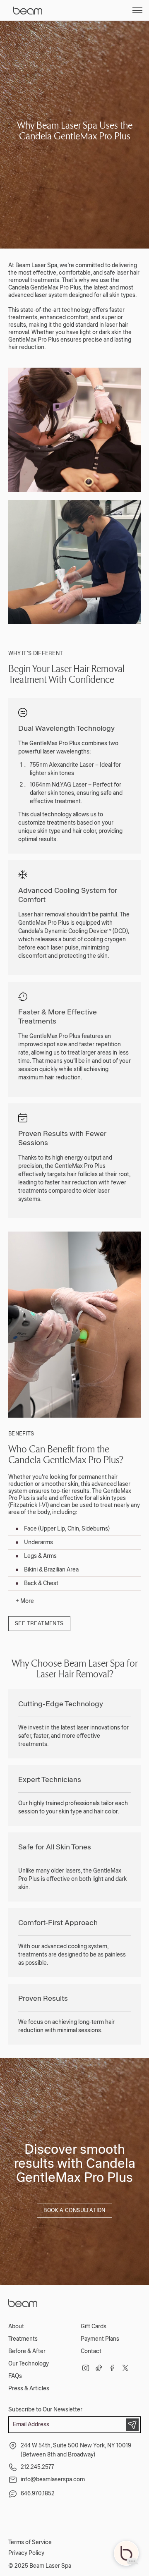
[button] (137, 10)
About (16, 2326)
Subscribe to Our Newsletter (45, 2410)
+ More (25, 1601)
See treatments (39, 1624)
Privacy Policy (26, 2553)
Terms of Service (30, 2542)
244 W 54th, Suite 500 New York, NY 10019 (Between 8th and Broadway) (76, 2450)
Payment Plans (100, 2339)
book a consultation (74, 2210)
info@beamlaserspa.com (53, 2479)
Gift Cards (94, 2326)
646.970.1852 (38, 2493)
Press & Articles (29, 2388)
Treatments (23, 2339)
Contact (91, 2351)
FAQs (15, 2376)
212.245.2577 (37, 2467)
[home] (34, 10)
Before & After (27, 2351)
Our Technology (29, 2364)
